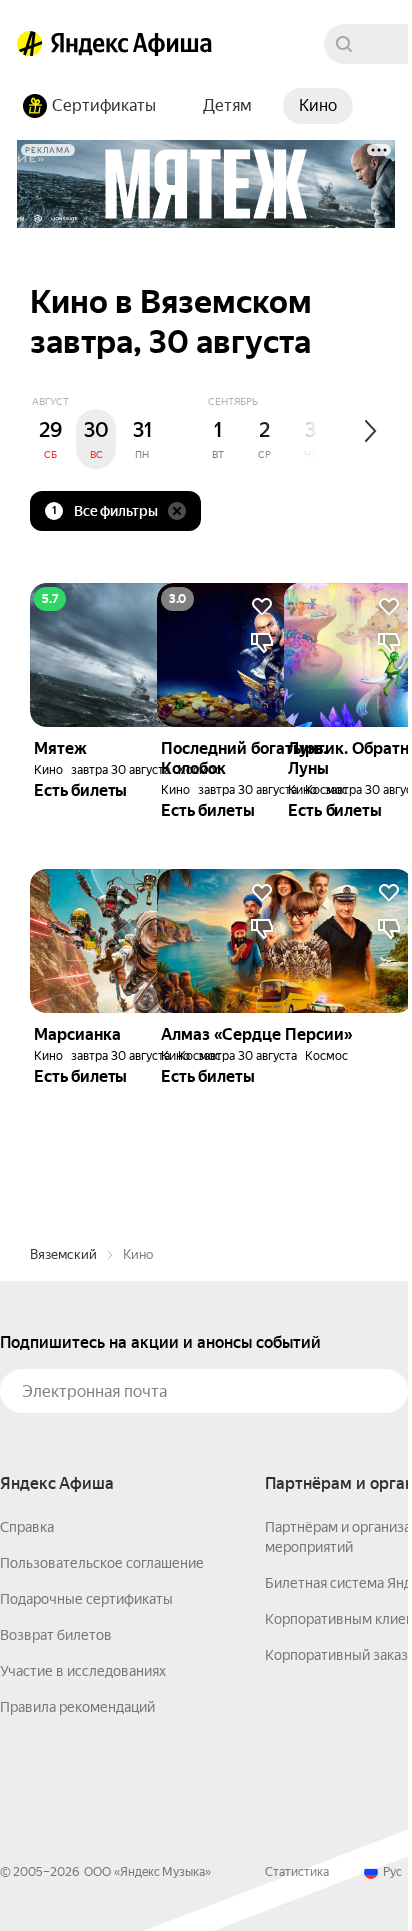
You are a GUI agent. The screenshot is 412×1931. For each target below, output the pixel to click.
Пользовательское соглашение (102, 1563)
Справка (27, 1527)
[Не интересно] (389, 929)
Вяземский (63, 1254)
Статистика (297, 1872)
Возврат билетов (56, 1635)
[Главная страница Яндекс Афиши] (30, 44)
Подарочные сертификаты (86, 1599)
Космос (326, 1056)
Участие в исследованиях (83, 1671)
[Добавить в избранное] (389, 893)
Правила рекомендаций (77, 1707)
